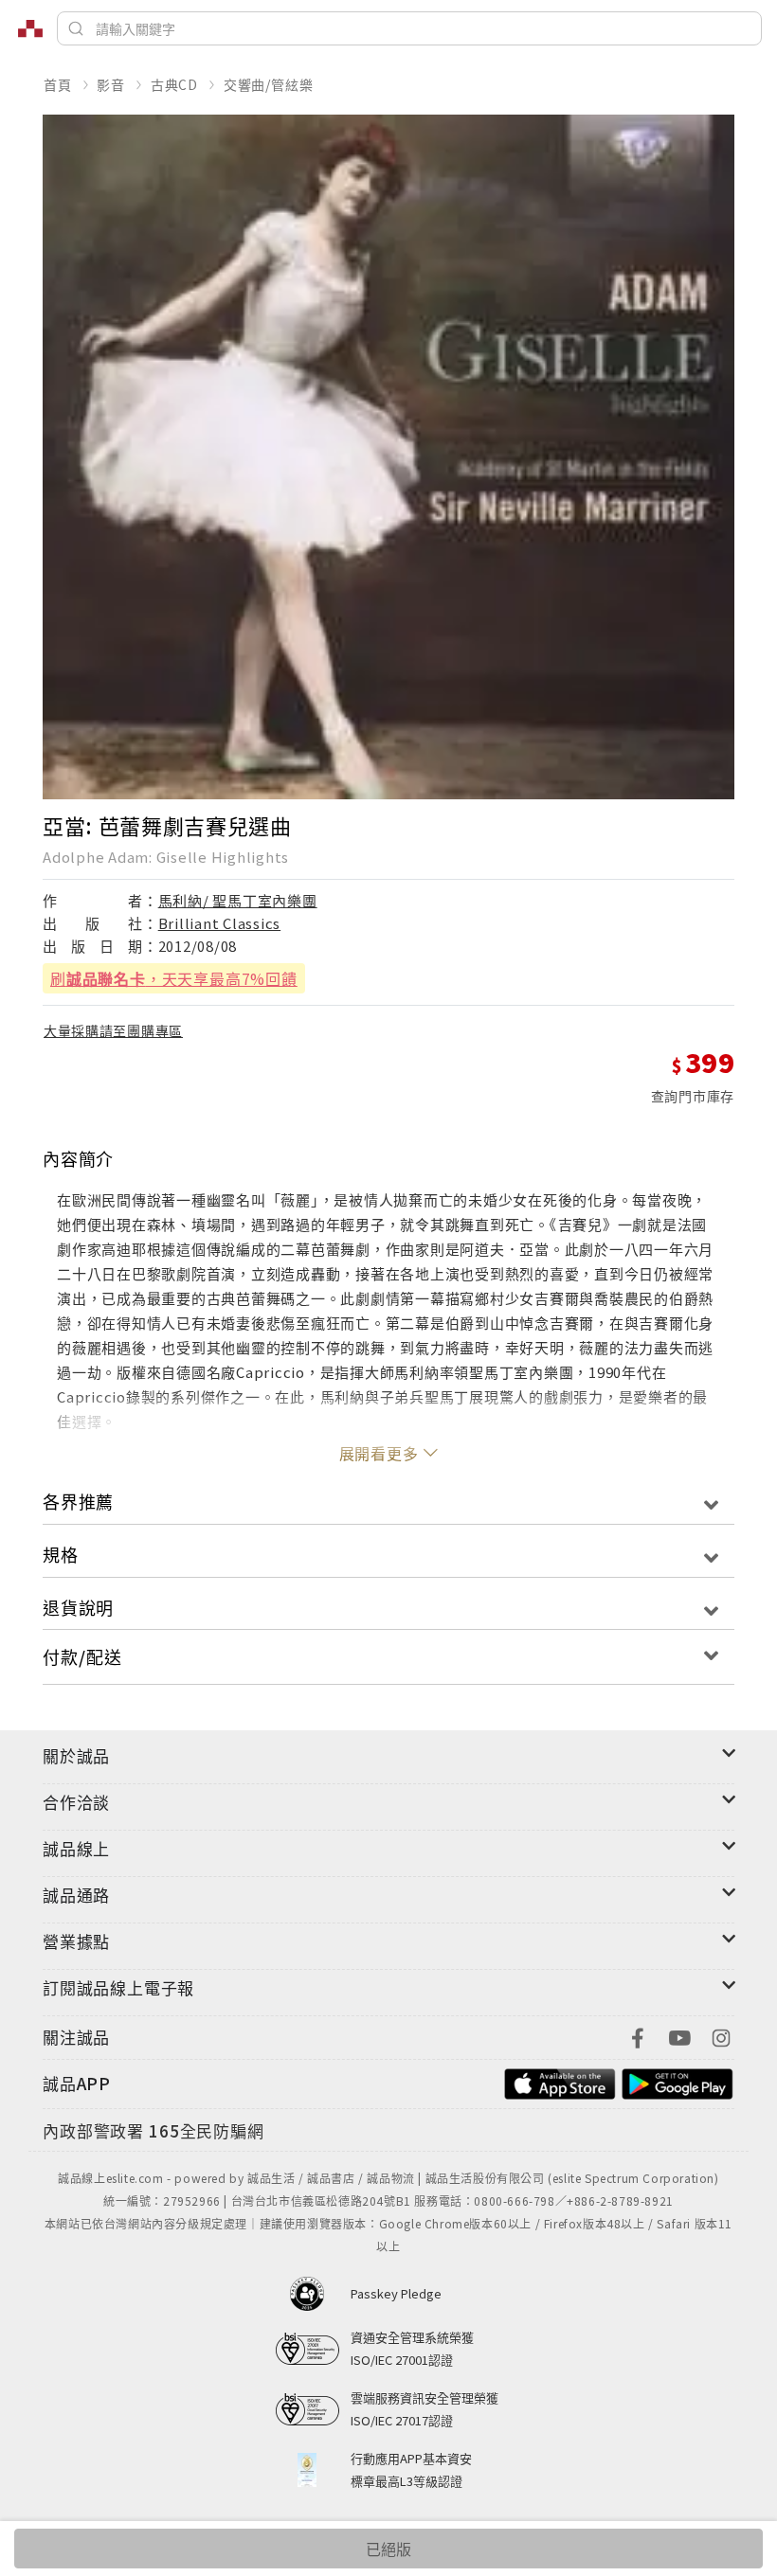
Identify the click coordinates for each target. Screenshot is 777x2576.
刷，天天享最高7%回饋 (174, 978)
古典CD (174, 84)
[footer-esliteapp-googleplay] (678, 2081)
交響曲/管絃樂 (269, 84)
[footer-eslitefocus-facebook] (638, 2036)
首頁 (58, 84)
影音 (111, 84)
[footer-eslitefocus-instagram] (721, 2036)
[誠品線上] (30, 28)
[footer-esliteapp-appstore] (560, 2081)
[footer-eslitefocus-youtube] (679, 2036)
